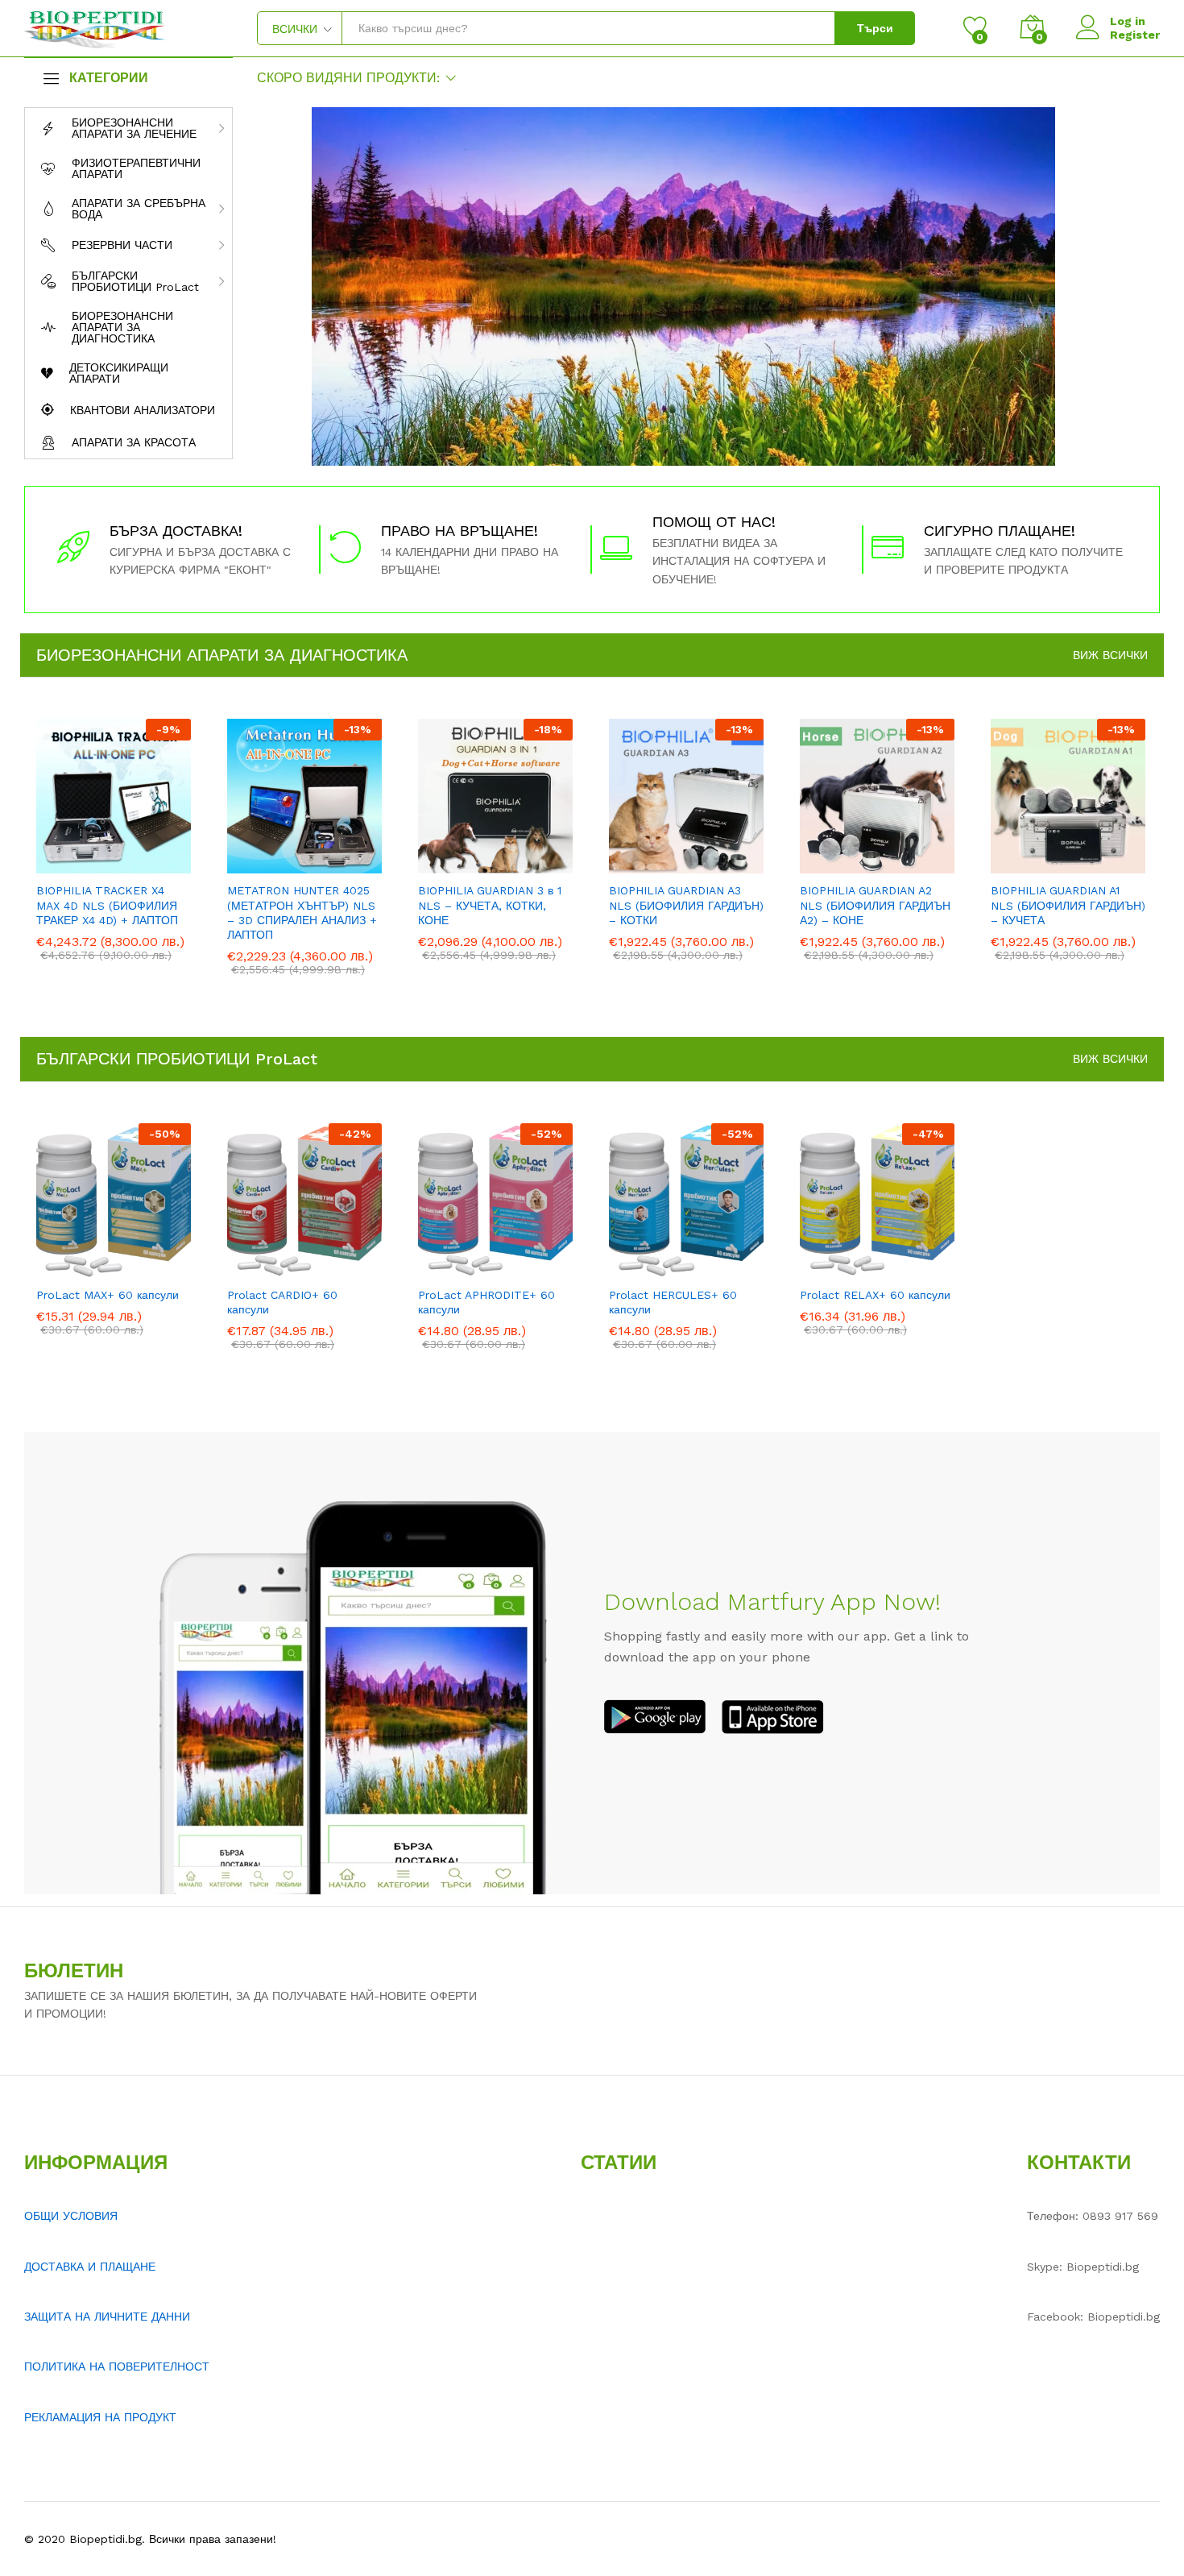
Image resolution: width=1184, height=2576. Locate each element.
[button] (58, 864)
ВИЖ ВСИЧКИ (1110, 655)
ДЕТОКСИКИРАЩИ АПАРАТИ (119, 373)
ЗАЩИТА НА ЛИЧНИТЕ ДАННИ (107, 2317)
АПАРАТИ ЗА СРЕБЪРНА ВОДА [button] (139, 209)
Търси (875, 28)
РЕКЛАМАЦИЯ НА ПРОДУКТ (100, 2417)
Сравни (169, 864)
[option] (115, 852)
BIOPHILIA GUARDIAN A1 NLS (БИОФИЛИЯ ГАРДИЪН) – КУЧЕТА (1068, 905)
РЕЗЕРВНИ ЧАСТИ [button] (122, 245)
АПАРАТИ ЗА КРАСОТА (134, 442)
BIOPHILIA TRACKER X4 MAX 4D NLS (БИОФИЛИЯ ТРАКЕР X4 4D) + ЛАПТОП (107, 905)
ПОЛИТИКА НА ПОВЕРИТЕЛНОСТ (117, 2367)
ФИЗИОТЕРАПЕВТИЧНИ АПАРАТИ (136, 168)
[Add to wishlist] (132, 864)
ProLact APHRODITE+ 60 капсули (486, 1302)
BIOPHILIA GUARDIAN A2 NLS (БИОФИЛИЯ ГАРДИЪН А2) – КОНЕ (875, 905)
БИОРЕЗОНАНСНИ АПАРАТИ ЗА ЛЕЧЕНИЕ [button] (134, 128)
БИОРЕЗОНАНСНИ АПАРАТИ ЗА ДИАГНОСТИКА (122, 327)
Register (1135, 35)
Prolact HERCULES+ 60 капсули (673, 1302)
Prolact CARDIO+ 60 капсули (282, 1302)
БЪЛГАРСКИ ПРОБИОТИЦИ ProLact (177, 1059)
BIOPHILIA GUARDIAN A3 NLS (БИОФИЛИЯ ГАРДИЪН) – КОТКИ (686, 905)
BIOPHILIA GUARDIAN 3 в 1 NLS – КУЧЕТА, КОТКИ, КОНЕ (490, 905)
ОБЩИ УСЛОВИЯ (71, 2216)
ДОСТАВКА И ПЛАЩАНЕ (90, 2267)
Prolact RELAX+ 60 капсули (875, 1295)
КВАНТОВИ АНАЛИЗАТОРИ (143, 410)
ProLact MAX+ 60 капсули (108, 1295)
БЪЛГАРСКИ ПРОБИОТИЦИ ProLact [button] (135, 281)
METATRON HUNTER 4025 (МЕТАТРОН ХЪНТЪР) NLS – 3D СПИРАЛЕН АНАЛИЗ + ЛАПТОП (302, 913)
